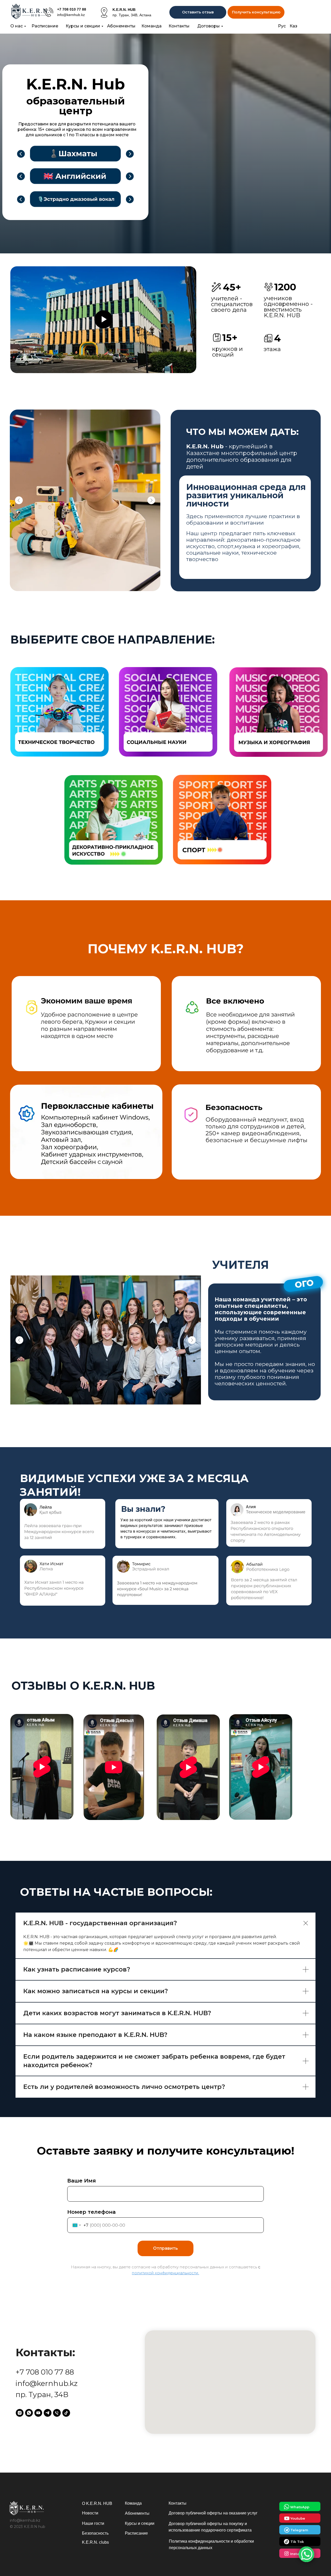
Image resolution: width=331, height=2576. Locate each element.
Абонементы (121, 26)
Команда (152, 26)
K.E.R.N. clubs (95, 2542)
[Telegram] (48, 2413)
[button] (256, 12)
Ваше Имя (82, 2181)
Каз (294, 26)
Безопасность (95, 2533)
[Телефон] (57, 2413)
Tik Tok (297, 2542)
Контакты (179, 26)
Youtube (298, 2518)
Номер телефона (91, 2212)
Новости (90, 2513)
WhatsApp (300, 2507)
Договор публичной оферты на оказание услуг (213, 2513)
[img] (49, 12)
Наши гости (93, 2523)
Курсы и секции (83, 26)
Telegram (299, 2530)
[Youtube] (38, 2413)
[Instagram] (20, 2413)
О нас (17, 26)
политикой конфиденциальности (165, 2273)
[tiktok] (66, 2413)
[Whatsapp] (29, 2413)
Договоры (209, 26)
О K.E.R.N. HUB (97, 2503)
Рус (282, 26)
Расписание (45, 26)
